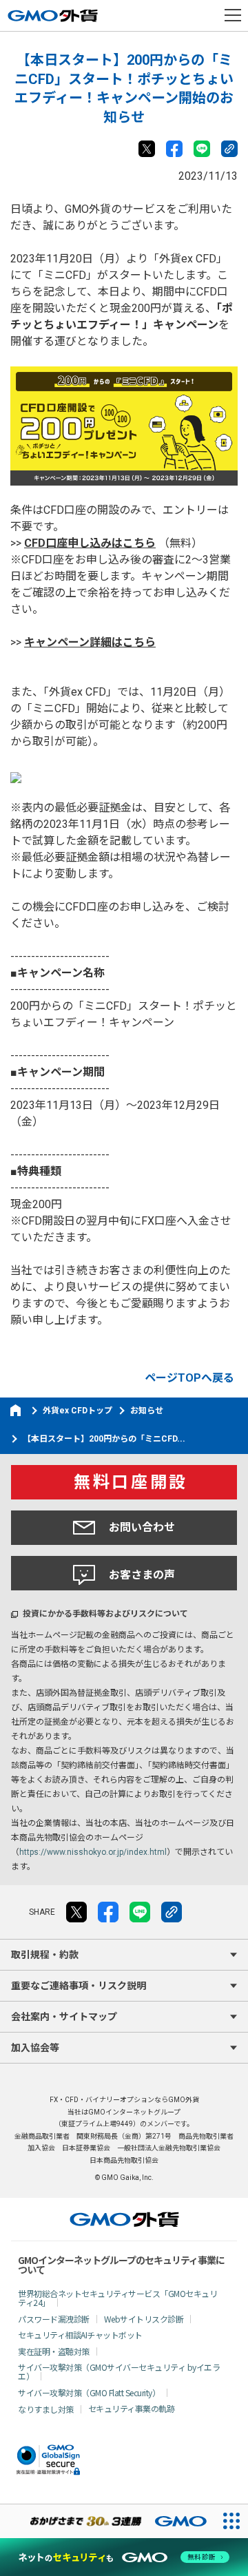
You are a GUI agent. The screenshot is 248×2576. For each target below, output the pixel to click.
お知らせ (147, 1411)
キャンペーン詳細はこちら (90, 642)
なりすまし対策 (46, 2409)
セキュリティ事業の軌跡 (132, 2408)
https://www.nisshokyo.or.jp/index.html (93, 1852)
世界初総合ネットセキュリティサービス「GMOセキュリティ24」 (117, 2298)
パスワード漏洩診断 (54, 2319)
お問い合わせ (142, 1527)
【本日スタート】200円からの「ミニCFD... (104, 1439)
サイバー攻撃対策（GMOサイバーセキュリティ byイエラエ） (119, 2371)
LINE (202, 149)
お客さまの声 (142, 1575)
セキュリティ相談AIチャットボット (80, 2335)
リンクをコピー (229, 149)
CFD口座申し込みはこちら (90, 543)
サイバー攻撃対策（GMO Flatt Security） (89, 2392)
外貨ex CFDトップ (77, 1411)
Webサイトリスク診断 (144, 2319)
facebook (174, 149)
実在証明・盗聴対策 (54, 2351)
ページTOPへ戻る (189, 1378)
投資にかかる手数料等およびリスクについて (105, 1614)
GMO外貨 (124, 2219)
